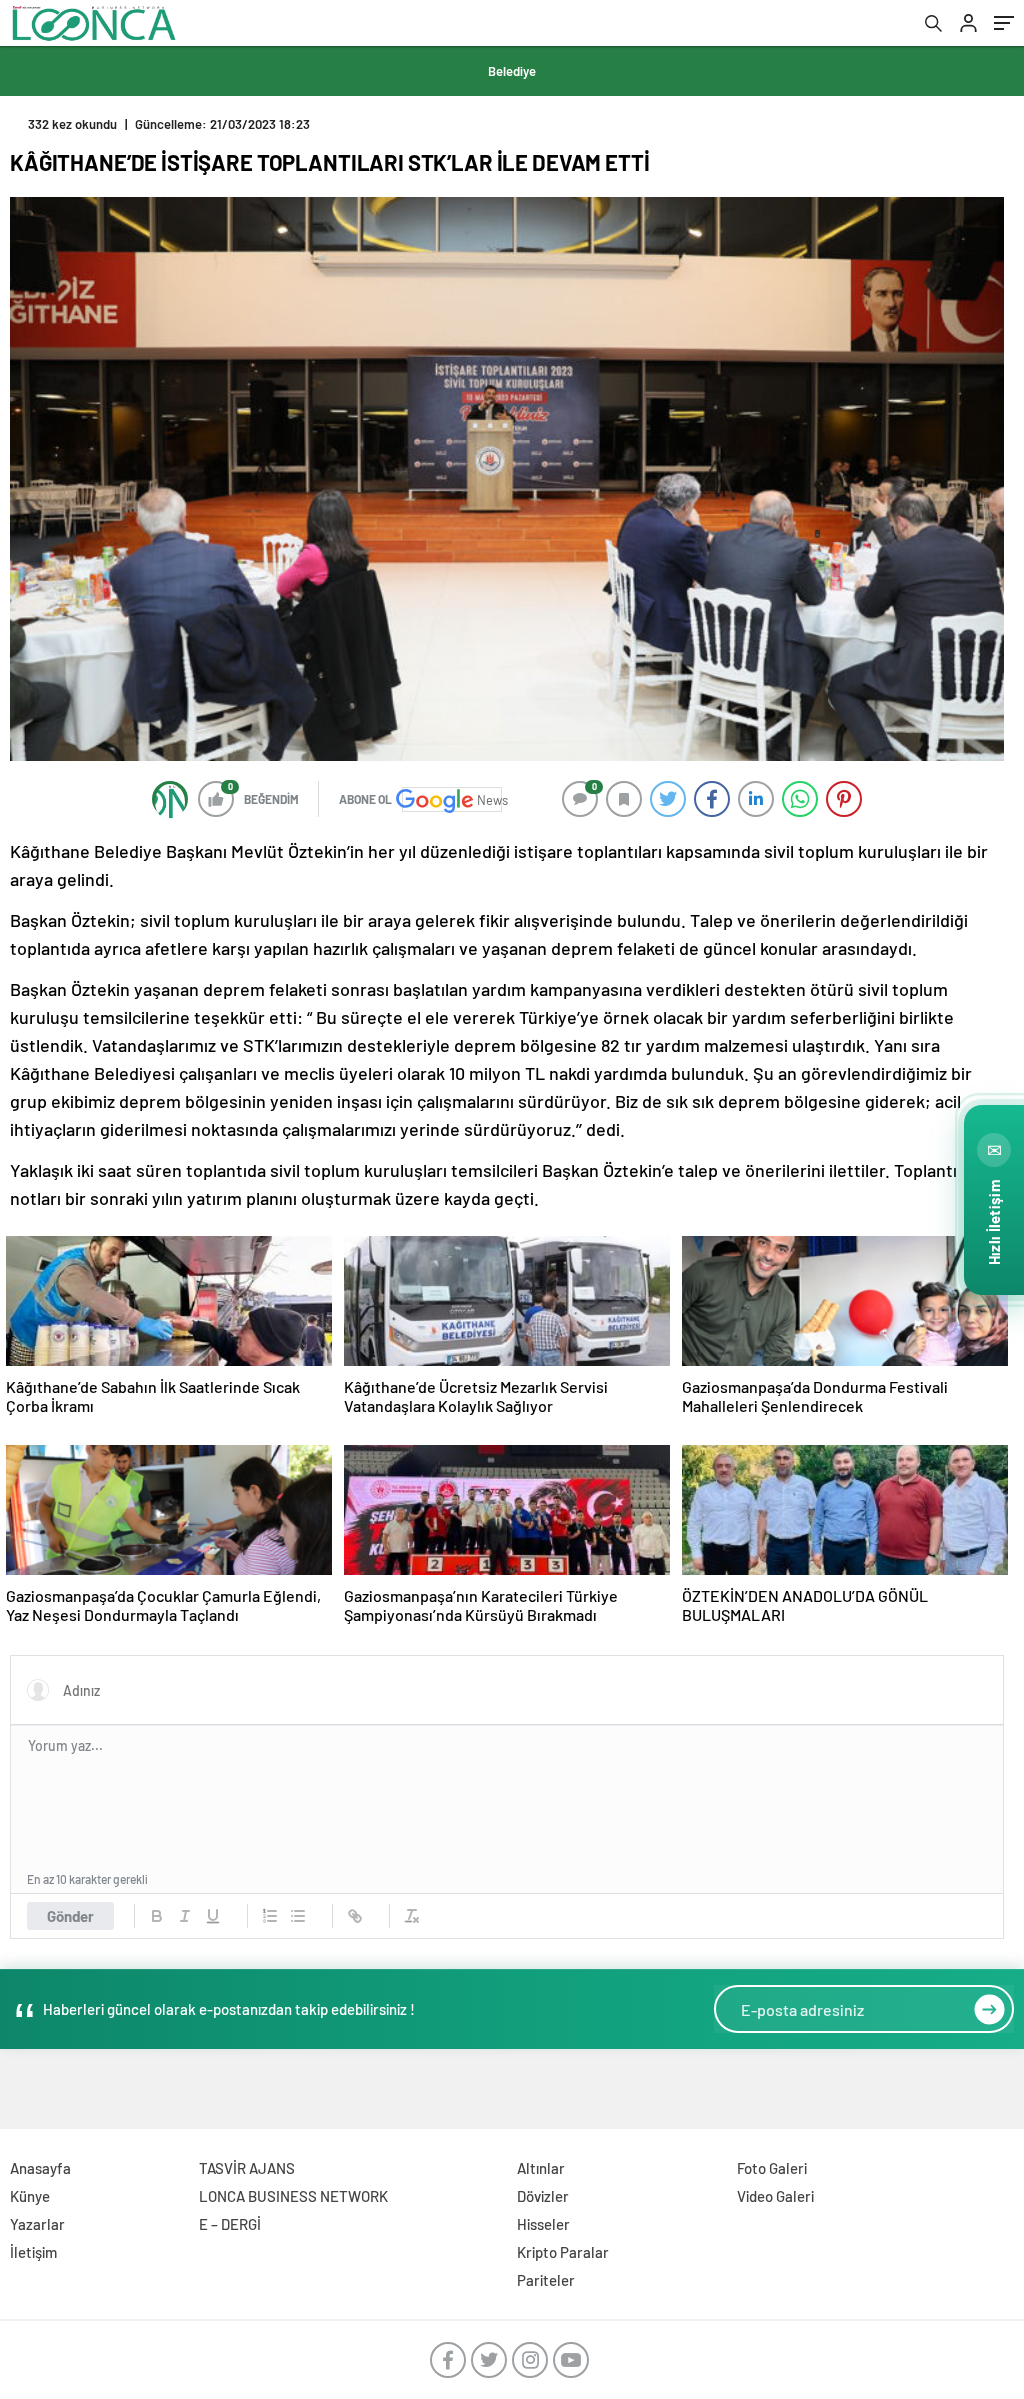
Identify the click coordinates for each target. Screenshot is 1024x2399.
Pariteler (546, 2280)
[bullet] (298, 1916)
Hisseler (543, 2224)
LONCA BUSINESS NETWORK (293, 2196)
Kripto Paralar (563, 2252)
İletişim (33, 2252)
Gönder (70, 1916)
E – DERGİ (230, 2224)
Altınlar (541, 2168)
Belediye (512, 71)
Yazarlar (37, 2224)
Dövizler (543, 2196)
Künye (30, 2196)
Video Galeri (775, 2196)
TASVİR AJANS (247, 2168)
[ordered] (270, 1916)
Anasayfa (40, 2168)
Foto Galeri (772, 2168)
